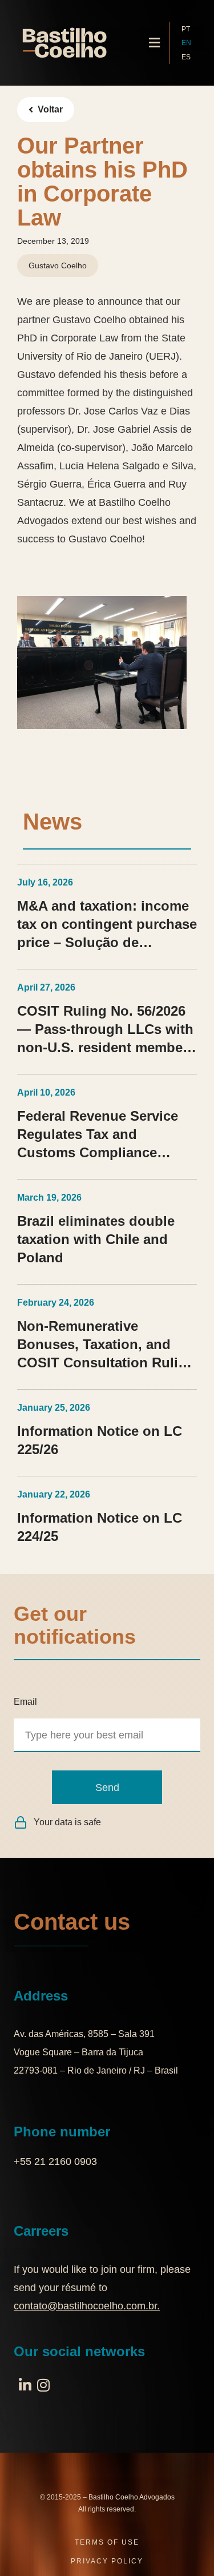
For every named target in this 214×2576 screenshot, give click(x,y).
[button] (155, 43)
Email (25, 1702)
